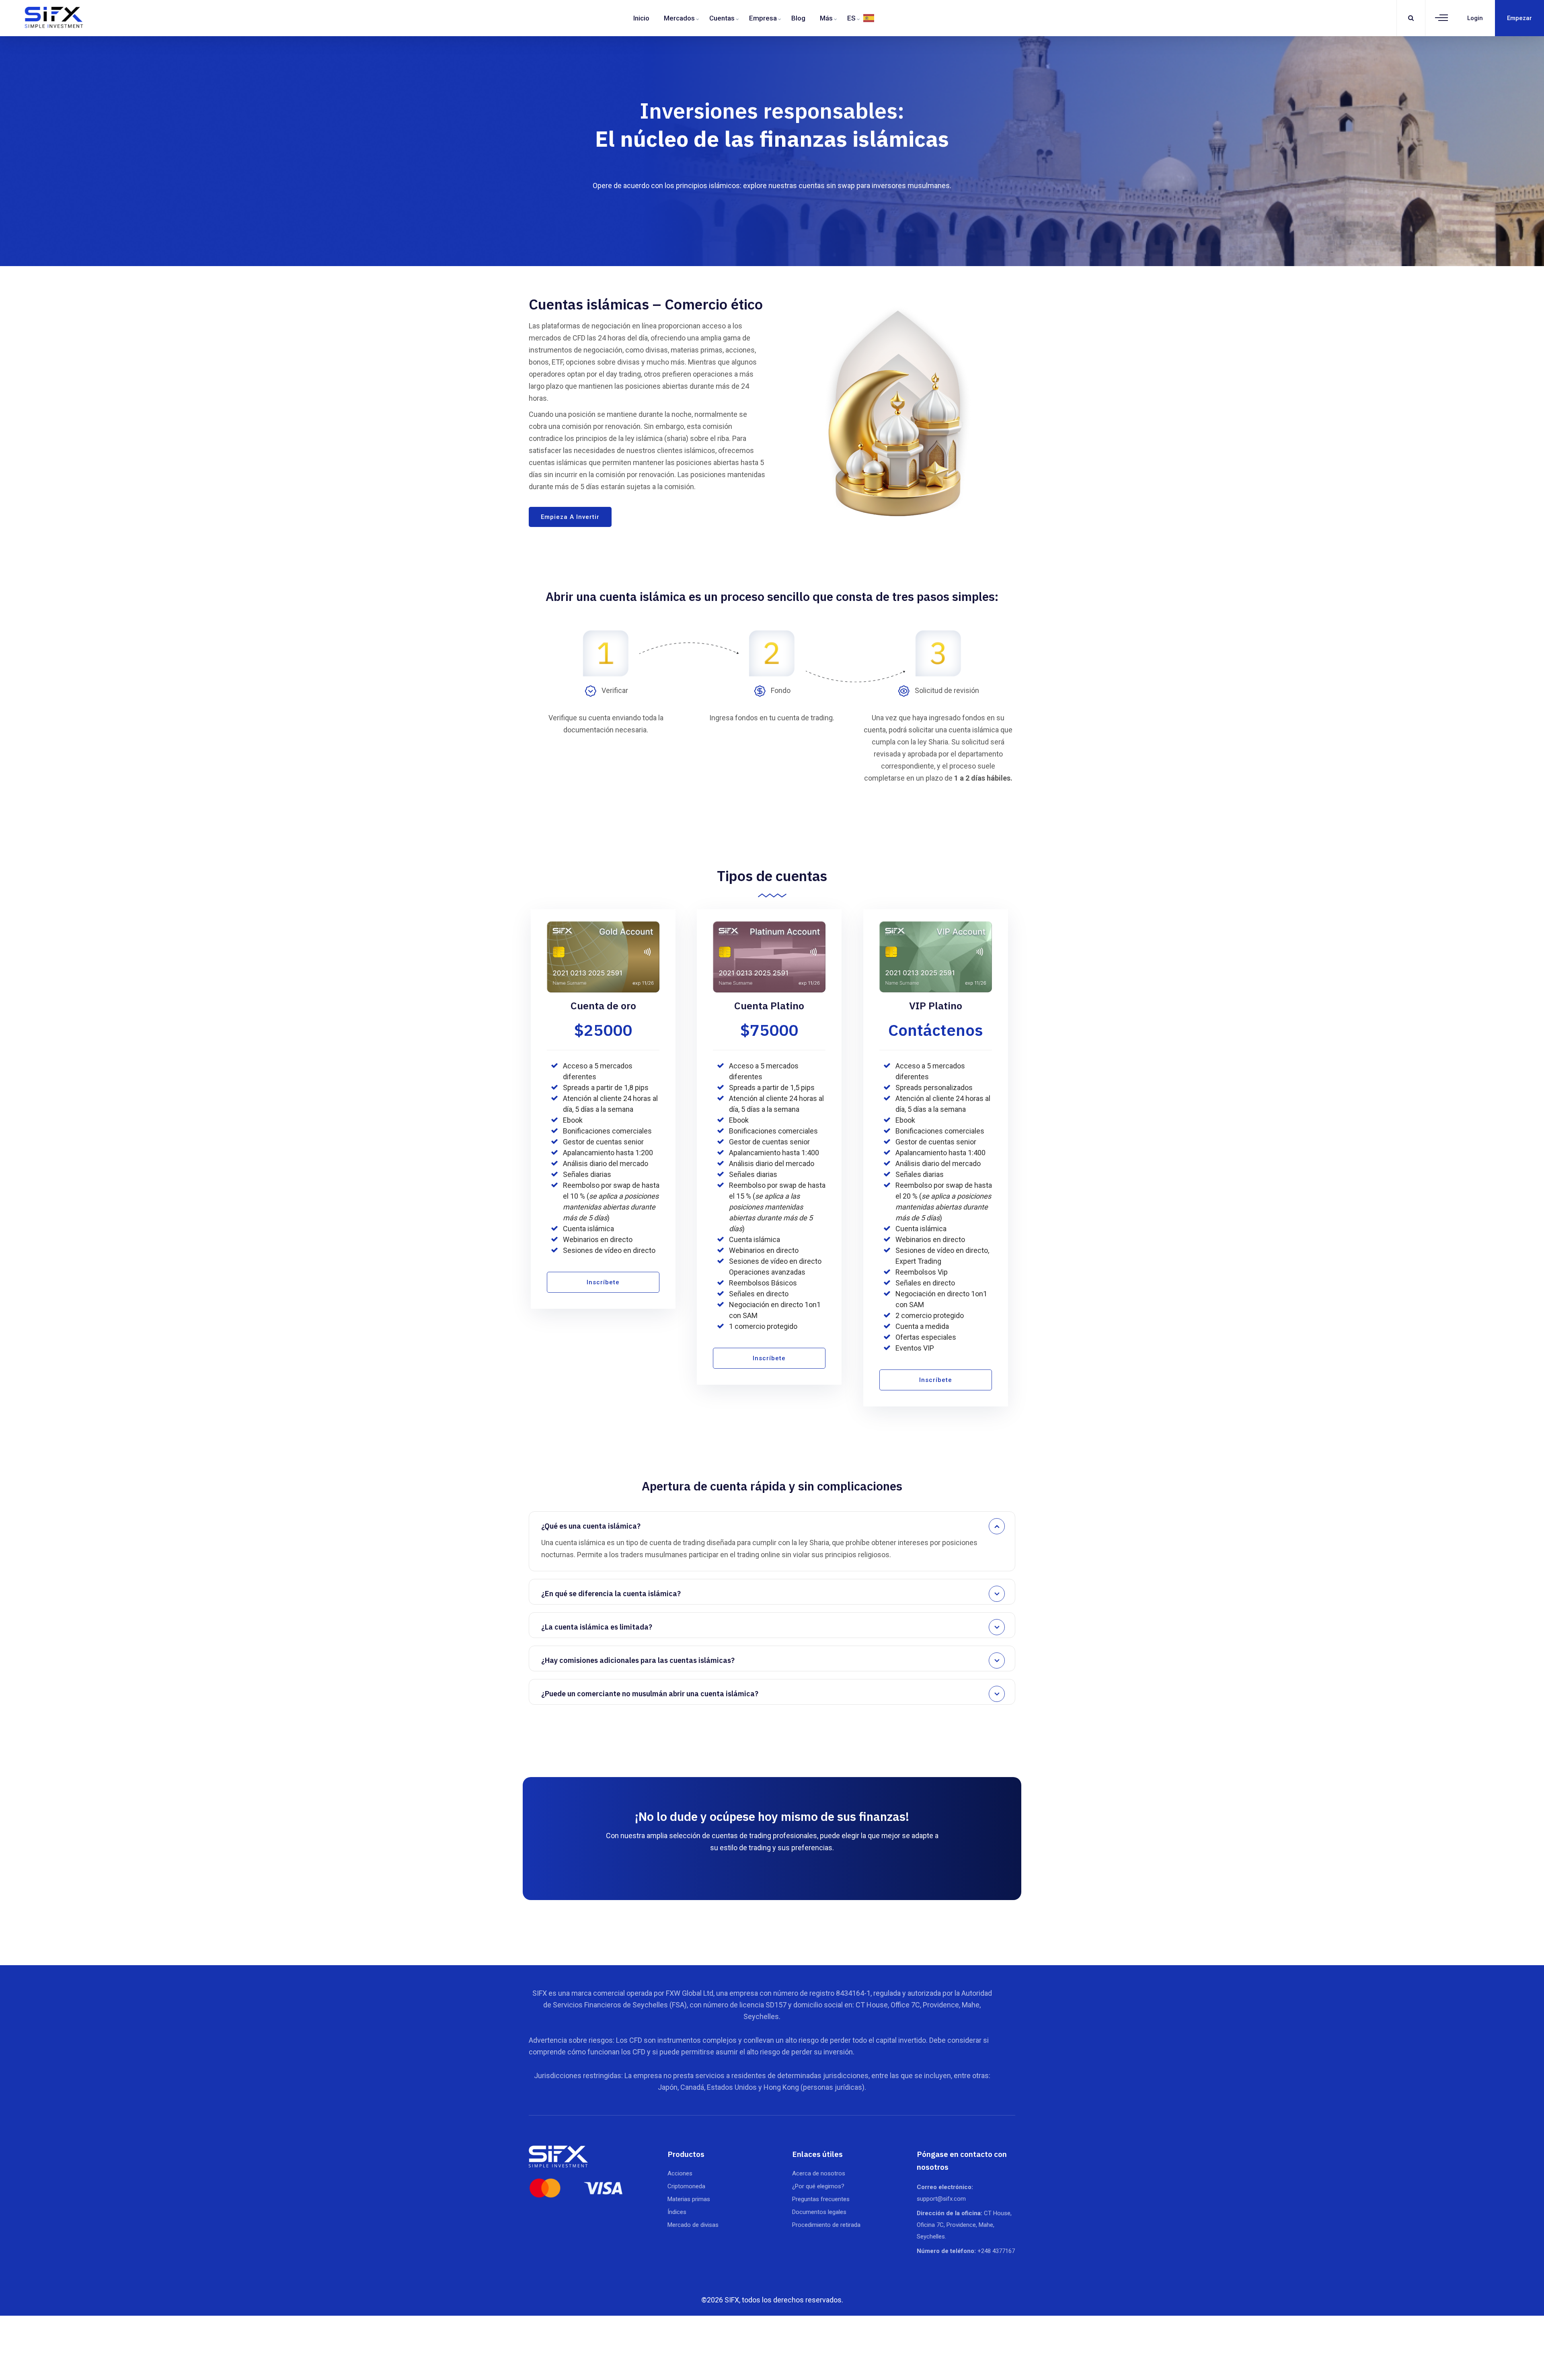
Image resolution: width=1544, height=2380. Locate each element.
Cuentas (722, 18)
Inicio (641, 18)
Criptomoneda (686, 2186)
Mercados (679, 18)
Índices (677, 2212)
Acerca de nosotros (819, 2173)
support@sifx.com (941, 2199)
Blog (798, 18)
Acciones (680, 2173)
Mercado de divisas (693, 2225)
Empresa (763, 18)
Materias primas (689, 2199)
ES (851, 18)
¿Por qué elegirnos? (818, 2186)
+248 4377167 (996, 2251)
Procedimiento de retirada (826, 2225)
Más (826, 18)
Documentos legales (819, 2212)
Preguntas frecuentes (821, 2199)
